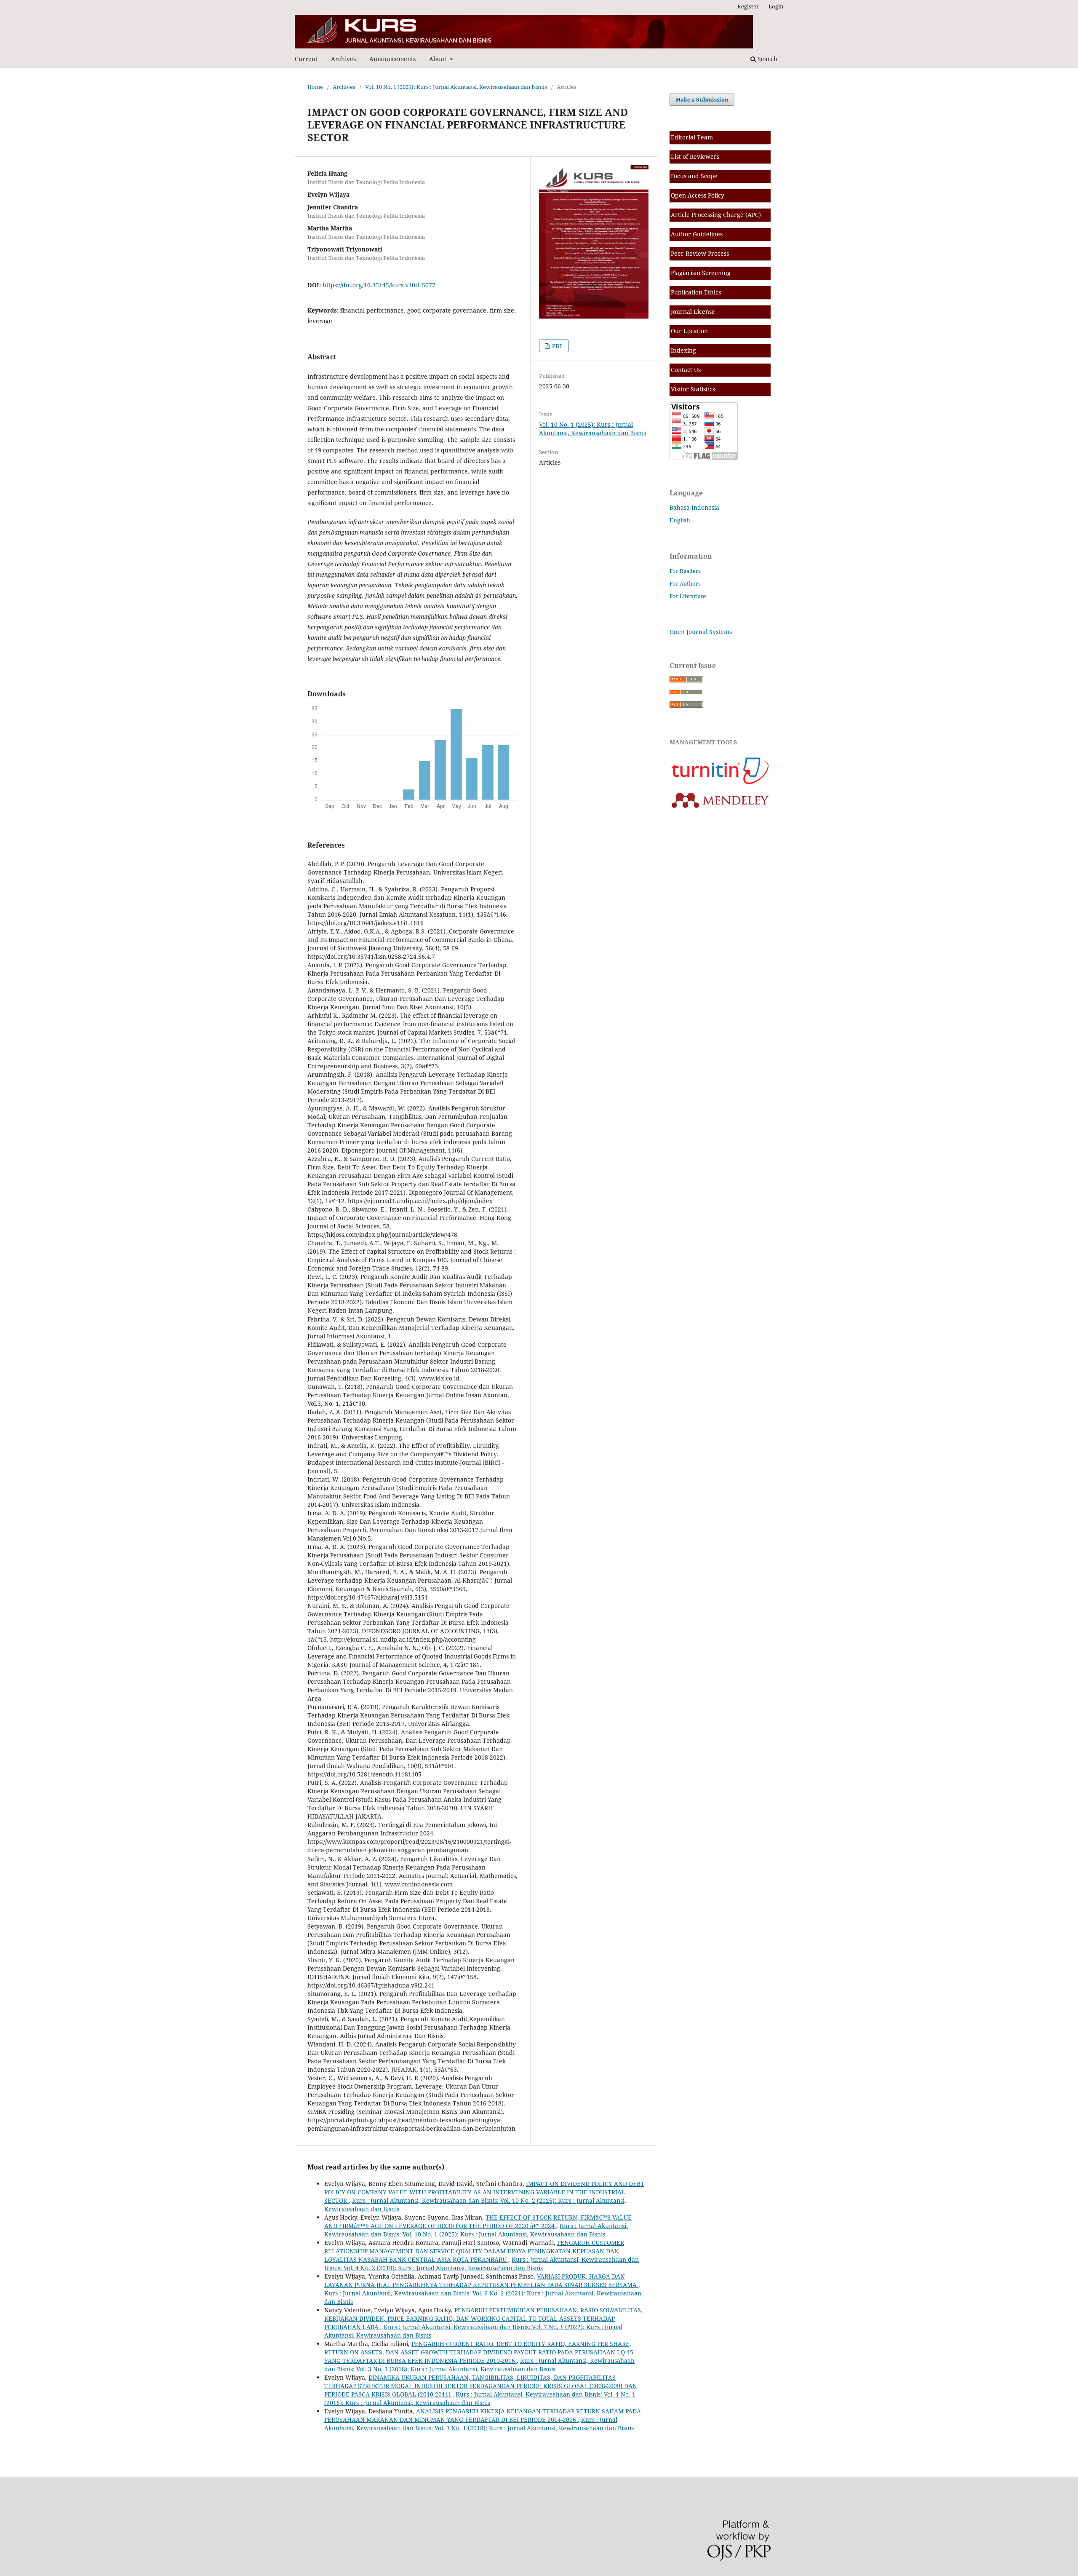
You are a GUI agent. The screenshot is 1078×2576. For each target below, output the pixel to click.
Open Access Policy (698, 195)
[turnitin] (720, 784)
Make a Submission (702, 99)
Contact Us (686, 370)
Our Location (689, 331)
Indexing (683, 350)
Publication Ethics (696, 292)
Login (776, 6)
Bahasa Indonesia (694, 507)
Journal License (693, 312)
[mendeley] (720, 809)
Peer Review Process (700, 253)
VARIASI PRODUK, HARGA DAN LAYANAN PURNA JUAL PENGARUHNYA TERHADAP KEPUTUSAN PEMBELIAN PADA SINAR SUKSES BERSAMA (481, 2280)
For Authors (685, 583)
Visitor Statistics (693, 389)
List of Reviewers (695, 156)
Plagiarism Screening (701, 273)
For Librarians (688, 596)
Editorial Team (692, 137)
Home (315, 87)
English (680, 520)
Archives (343, 59)
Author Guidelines (697, 234)
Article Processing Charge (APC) (716, 215)
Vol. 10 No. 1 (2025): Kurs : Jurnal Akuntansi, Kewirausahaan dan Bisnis (456, 87)
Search (767, 59)
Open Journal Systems (701, 632)
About (439, 59)
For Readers (685, 571)
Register (748, 6)
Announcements (392, 59)
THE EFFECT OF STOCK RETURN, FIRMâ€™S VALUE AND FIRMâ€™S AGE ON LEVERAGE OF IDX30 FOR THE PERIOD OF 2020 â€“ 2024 (478, 2222)
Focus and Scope (694, 176)
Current (306, 59)
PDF (557, 346)
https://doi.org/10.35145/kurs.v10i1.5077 (379, 285)
